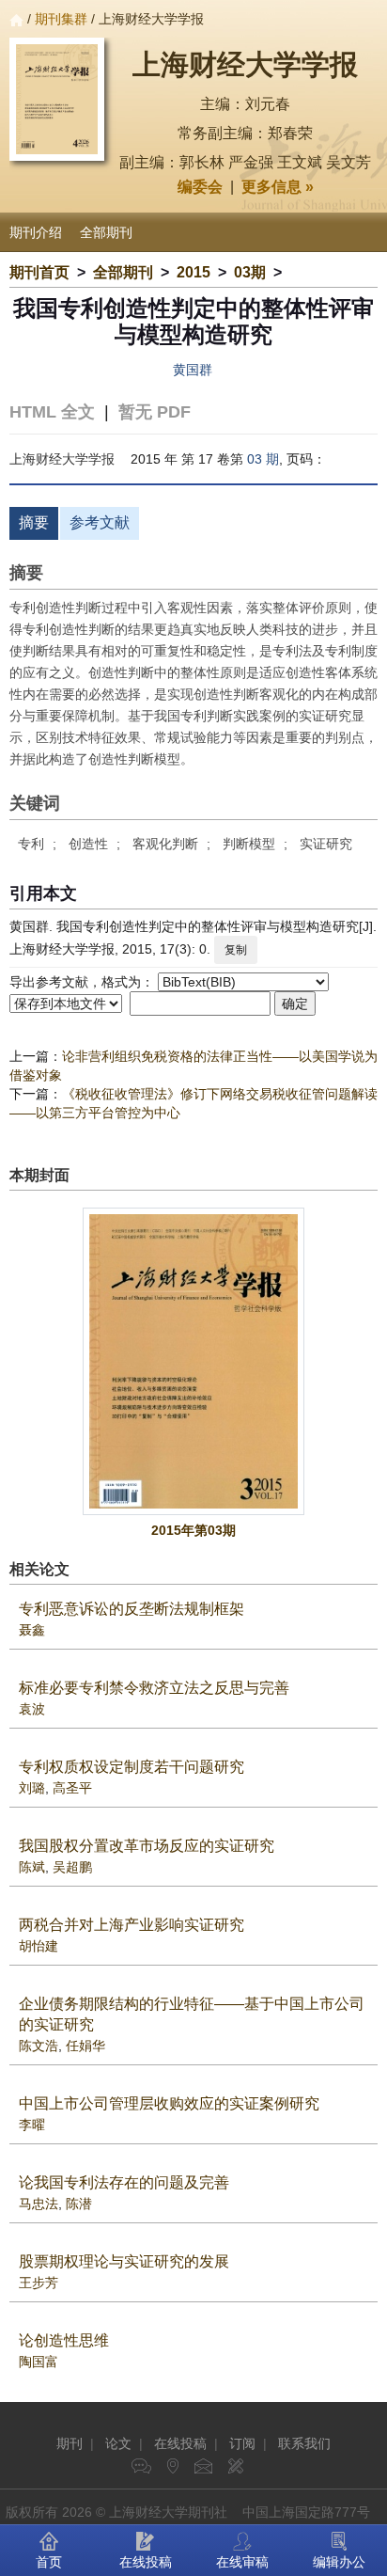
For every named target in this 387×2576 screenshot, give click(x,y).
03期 (250, 272)
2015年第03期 (193, 1530)
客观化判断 (165, 844)
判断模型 (249, 844)
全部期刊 (106, 232)
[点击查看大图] (193, 1361)
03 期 (263, 459)
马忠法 (39, 2204)
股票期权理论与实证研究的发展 (124, 2261)
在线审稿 (242, 2562)
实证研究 (326, 844)
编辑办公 (339, 2562)
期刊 (70, 2443)
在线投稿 (180, 2443)
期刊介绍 (36, 232)
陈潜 (79, 2204)
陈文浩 (39, 2046)
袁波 (32, 1709)
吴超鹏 (72, 1867)
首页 (49, 2562)
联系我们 (304, 2443)
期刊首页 (39, 272)
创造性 (88, 844)
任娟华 (85, 2046)
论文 (118, 2443)
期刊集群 (61, 19)
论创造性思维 (64, 2340)
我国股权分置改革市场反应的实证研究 (147, 1846)
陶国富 (39, 2362)
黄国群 (193, 370)
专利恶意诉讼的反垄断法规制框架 (132, 1609)
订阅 (242, 2443)
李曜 (32, 2125)
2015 (193, 272)
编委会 (200, 187)
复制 (236, 950)
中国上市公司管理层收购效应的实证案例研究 (169, 2103)
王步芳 (39, 2283)
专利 (31, 844)
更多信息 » (278, 187)
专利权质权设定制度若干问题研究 (132, 1767)
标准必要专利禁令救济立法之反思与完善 (154, 1688)
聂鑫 (32, 1630)
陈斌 (32, 1867)
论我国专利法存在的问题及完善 (124, 2182)
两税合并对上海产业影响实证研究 (132, 1925)
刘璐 (32, 1788)
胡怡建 (39, 1946)
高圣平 (72, 1788)
